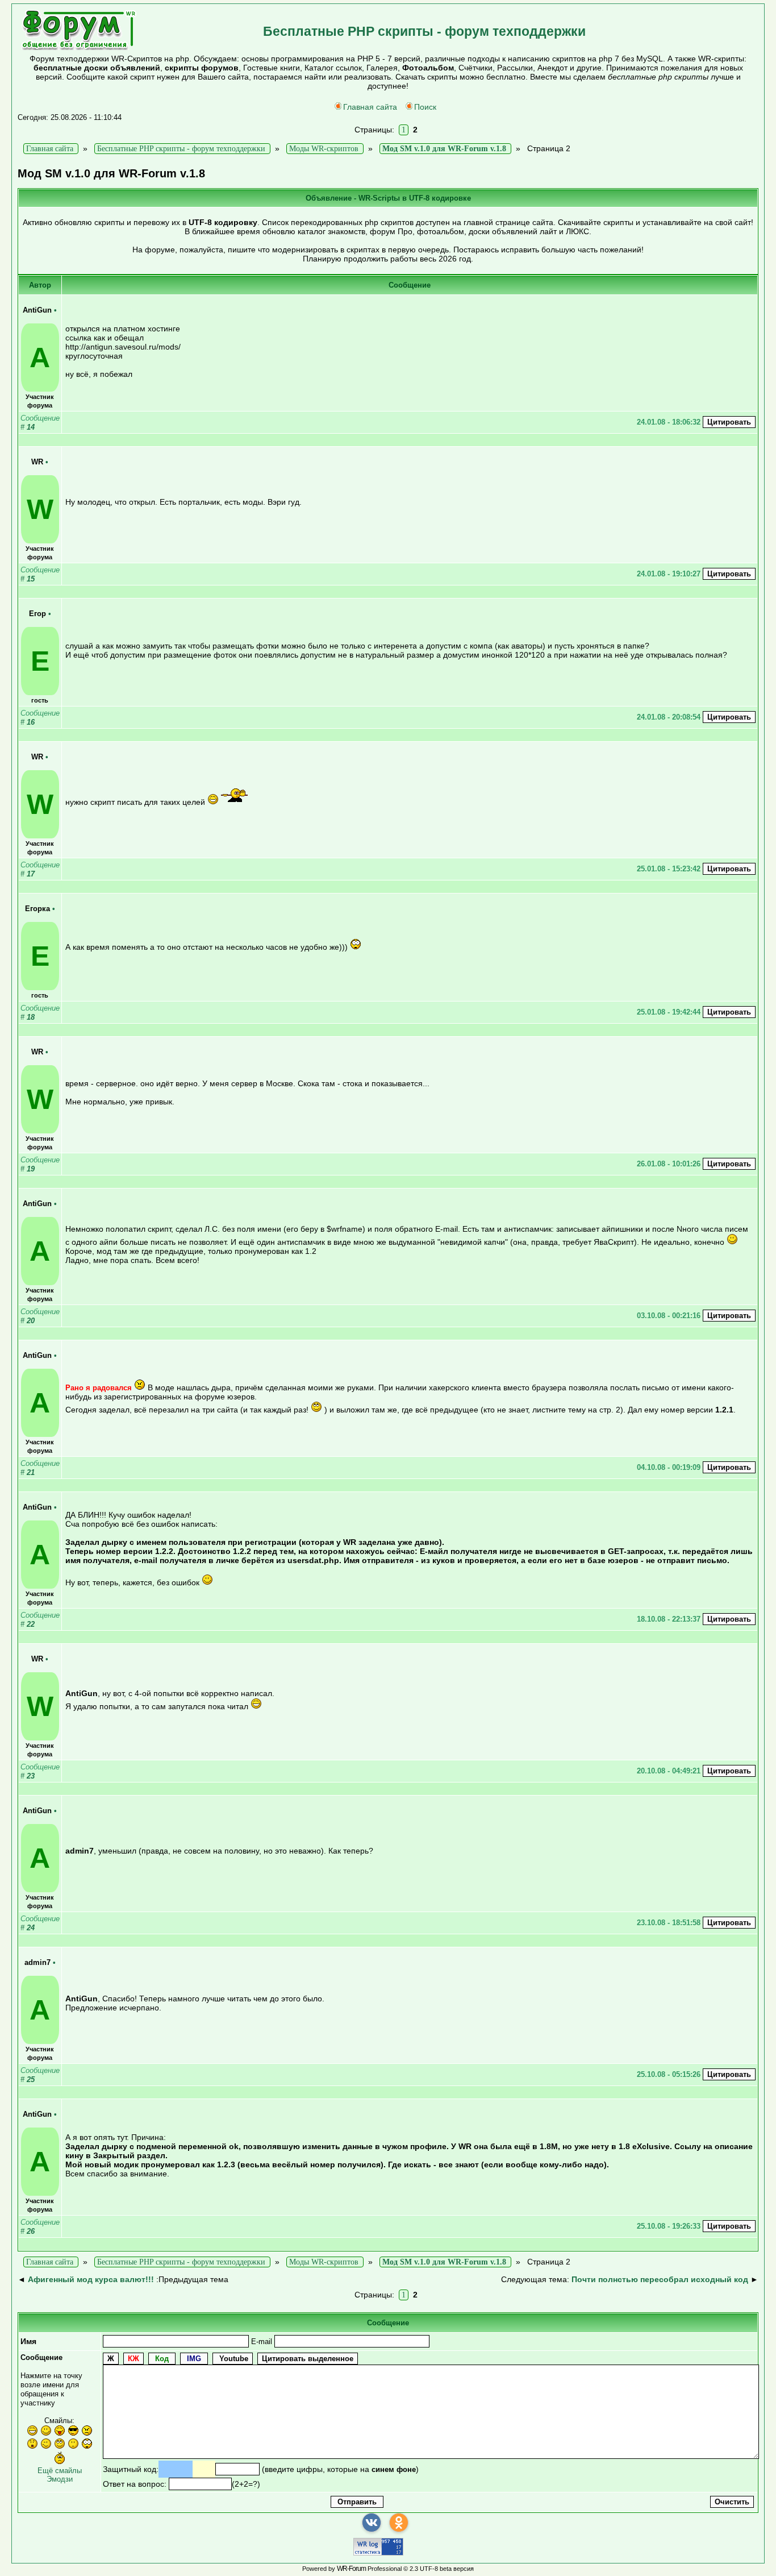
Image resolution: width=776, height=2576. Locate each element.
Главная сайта (370, 107)
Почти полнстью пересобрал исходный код (660, 2279)
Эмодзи (60, 2479)
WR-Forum (351, 2569)
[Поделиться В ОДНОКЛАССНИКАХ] (399, 2523)
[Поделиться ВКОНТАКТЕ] (372, 2523)
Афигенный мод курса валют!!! (91, 2279)
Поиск (425, 107)
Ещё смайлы (60, 2471)
